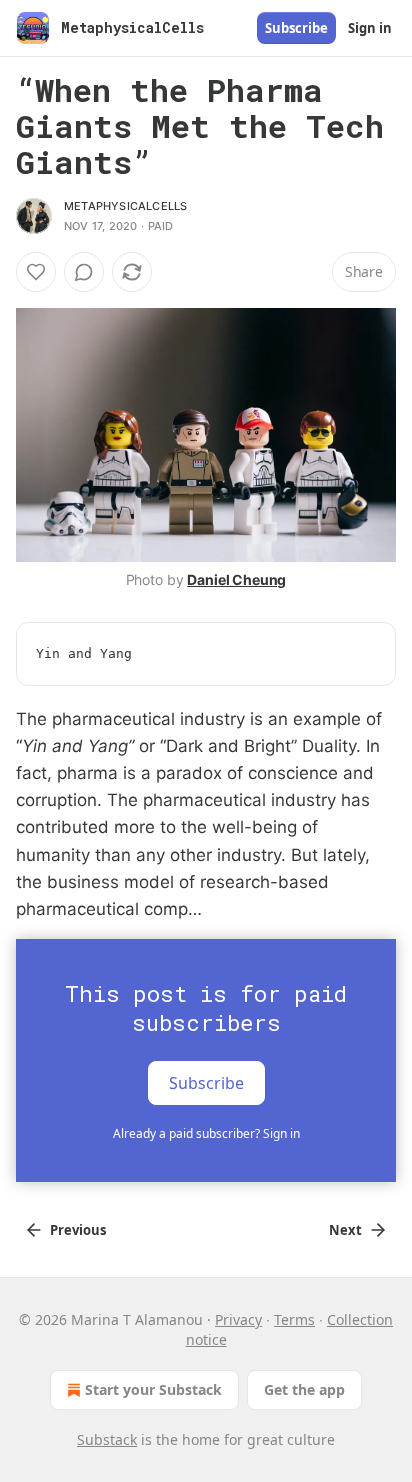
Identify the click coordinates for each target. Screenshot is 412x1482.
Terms (294, 1319)
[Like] (36, 272)
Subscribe (296, 28)
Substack (107, 1439)
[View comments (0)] (84, 272)
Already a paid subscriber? (206, 1133)
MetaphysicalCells (125, 206)
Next (345, 1230)
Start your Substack (153, 1389)
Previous (78, 1230)
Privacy (238, 1319)
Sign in (370, 28)
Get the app (304, 1389)
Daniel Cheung (236, 579)
